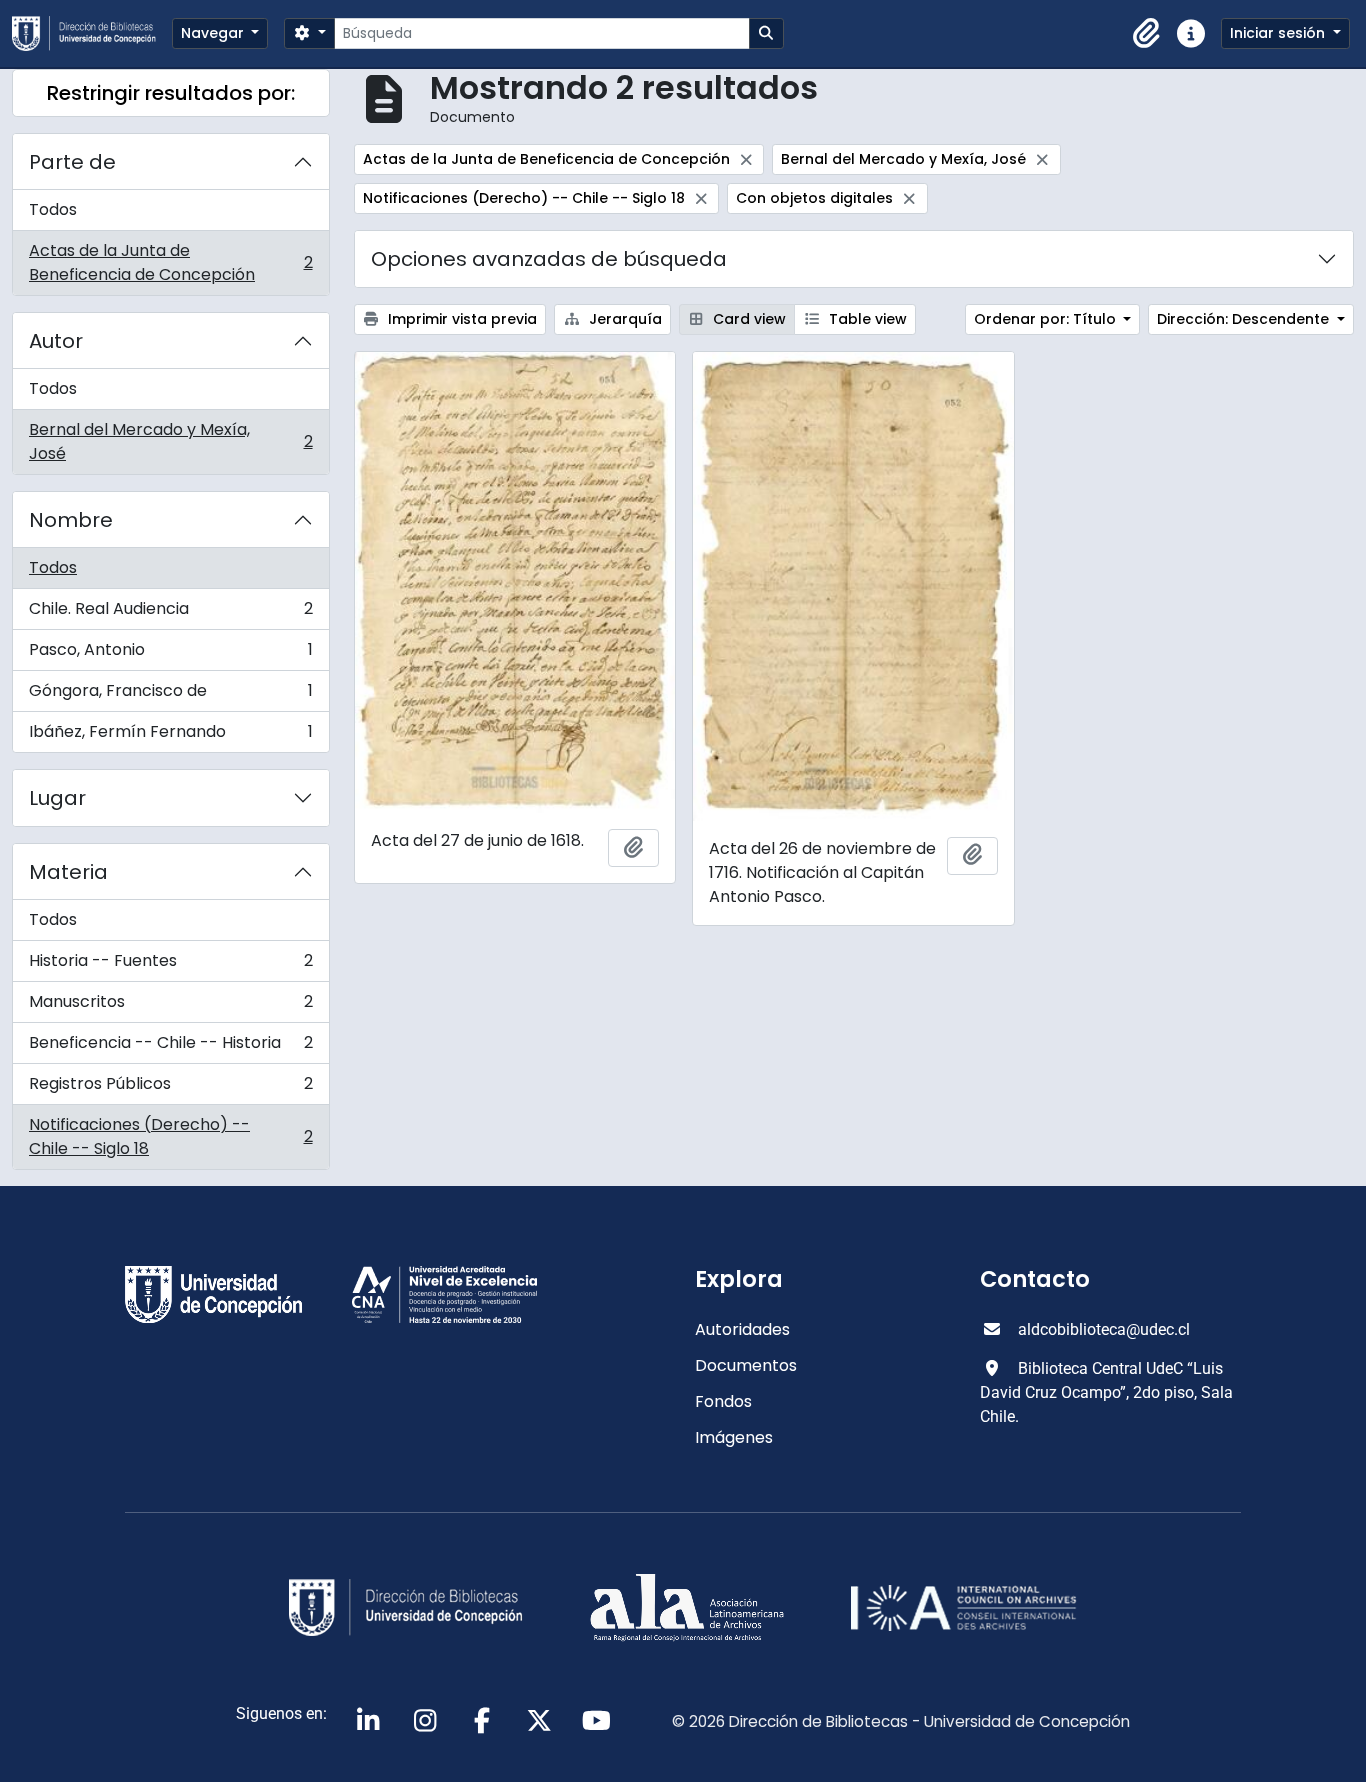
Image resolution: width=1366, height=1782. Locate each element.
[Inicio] (92, 33)
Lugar (57, 798)
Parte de (72, 162)
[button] (1147, 34)
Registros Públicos (170, 1088)
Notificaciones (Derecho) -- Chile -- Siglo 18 (170, 1136)
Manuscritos (170, 1006)
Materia (68, 872)
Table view (866, 319)
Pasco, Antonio (170, 654)
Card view (747, 319)
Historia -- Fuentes (170, 965)
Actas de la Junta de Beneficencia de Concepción (170, 262)
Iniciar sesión (1279, 33)
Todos (53, 209)
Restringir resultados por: (171, 93)
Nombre (71, 520)
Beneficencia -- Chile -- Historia (170, 1047)
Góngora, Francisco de (170, 695)
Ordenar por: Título (1047, 319)
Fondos (723, 1401)
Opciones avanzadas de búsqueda (549, 259)
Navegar (214, 33)
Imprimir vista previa (460, 319)
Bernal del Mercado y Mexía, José (170, 441)
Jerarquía (623, 319)
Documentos (746, 1365)
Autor (56, 341)
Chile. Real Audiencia (170, 613)
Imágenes (734, 1437)
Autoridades (742, 1329)
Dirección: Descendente (1245, 319)
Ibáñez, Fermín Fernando (170, 736)
